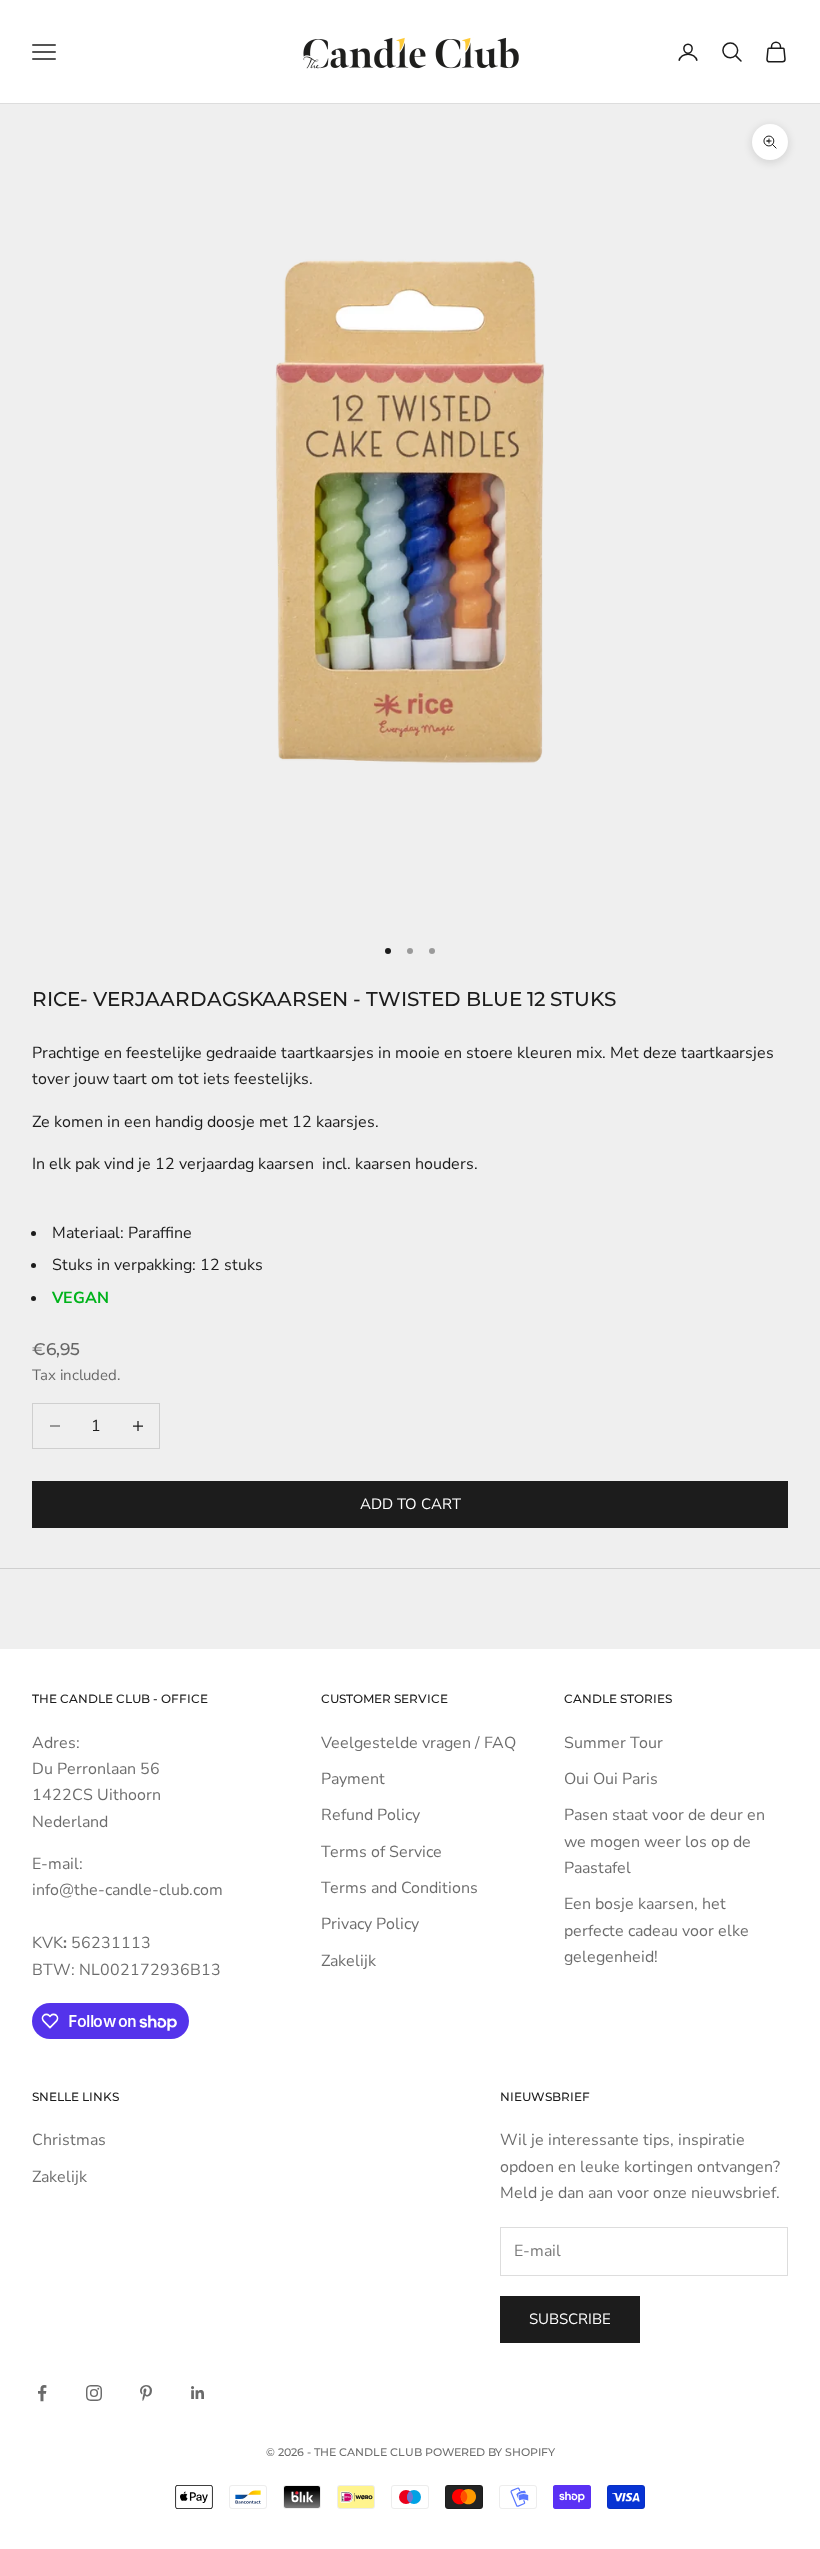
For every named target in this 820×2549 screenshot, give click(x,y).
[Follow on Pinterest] (146, 2393)
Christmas (69, 2140)
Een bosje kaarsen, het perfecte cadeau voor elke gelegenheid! (656, 1930)
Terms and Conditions (399, 1888)
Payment (353, 1779)
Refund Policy (370, 1815)
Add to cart (410, 1504)
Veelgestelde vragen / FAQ (418, 1743)
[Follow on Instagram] (94, 2393)
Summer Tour (613, 1743)
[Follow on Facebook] (42, 2393)
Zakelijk (348, 1961)
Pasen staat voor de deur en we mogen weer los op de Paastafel (664, 1841)
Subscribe (570, 2319)
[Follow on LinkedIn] (198, 2393)
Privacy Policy (370, 1924)
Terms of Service (381, 1852)
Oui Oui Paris (611, 1779)
